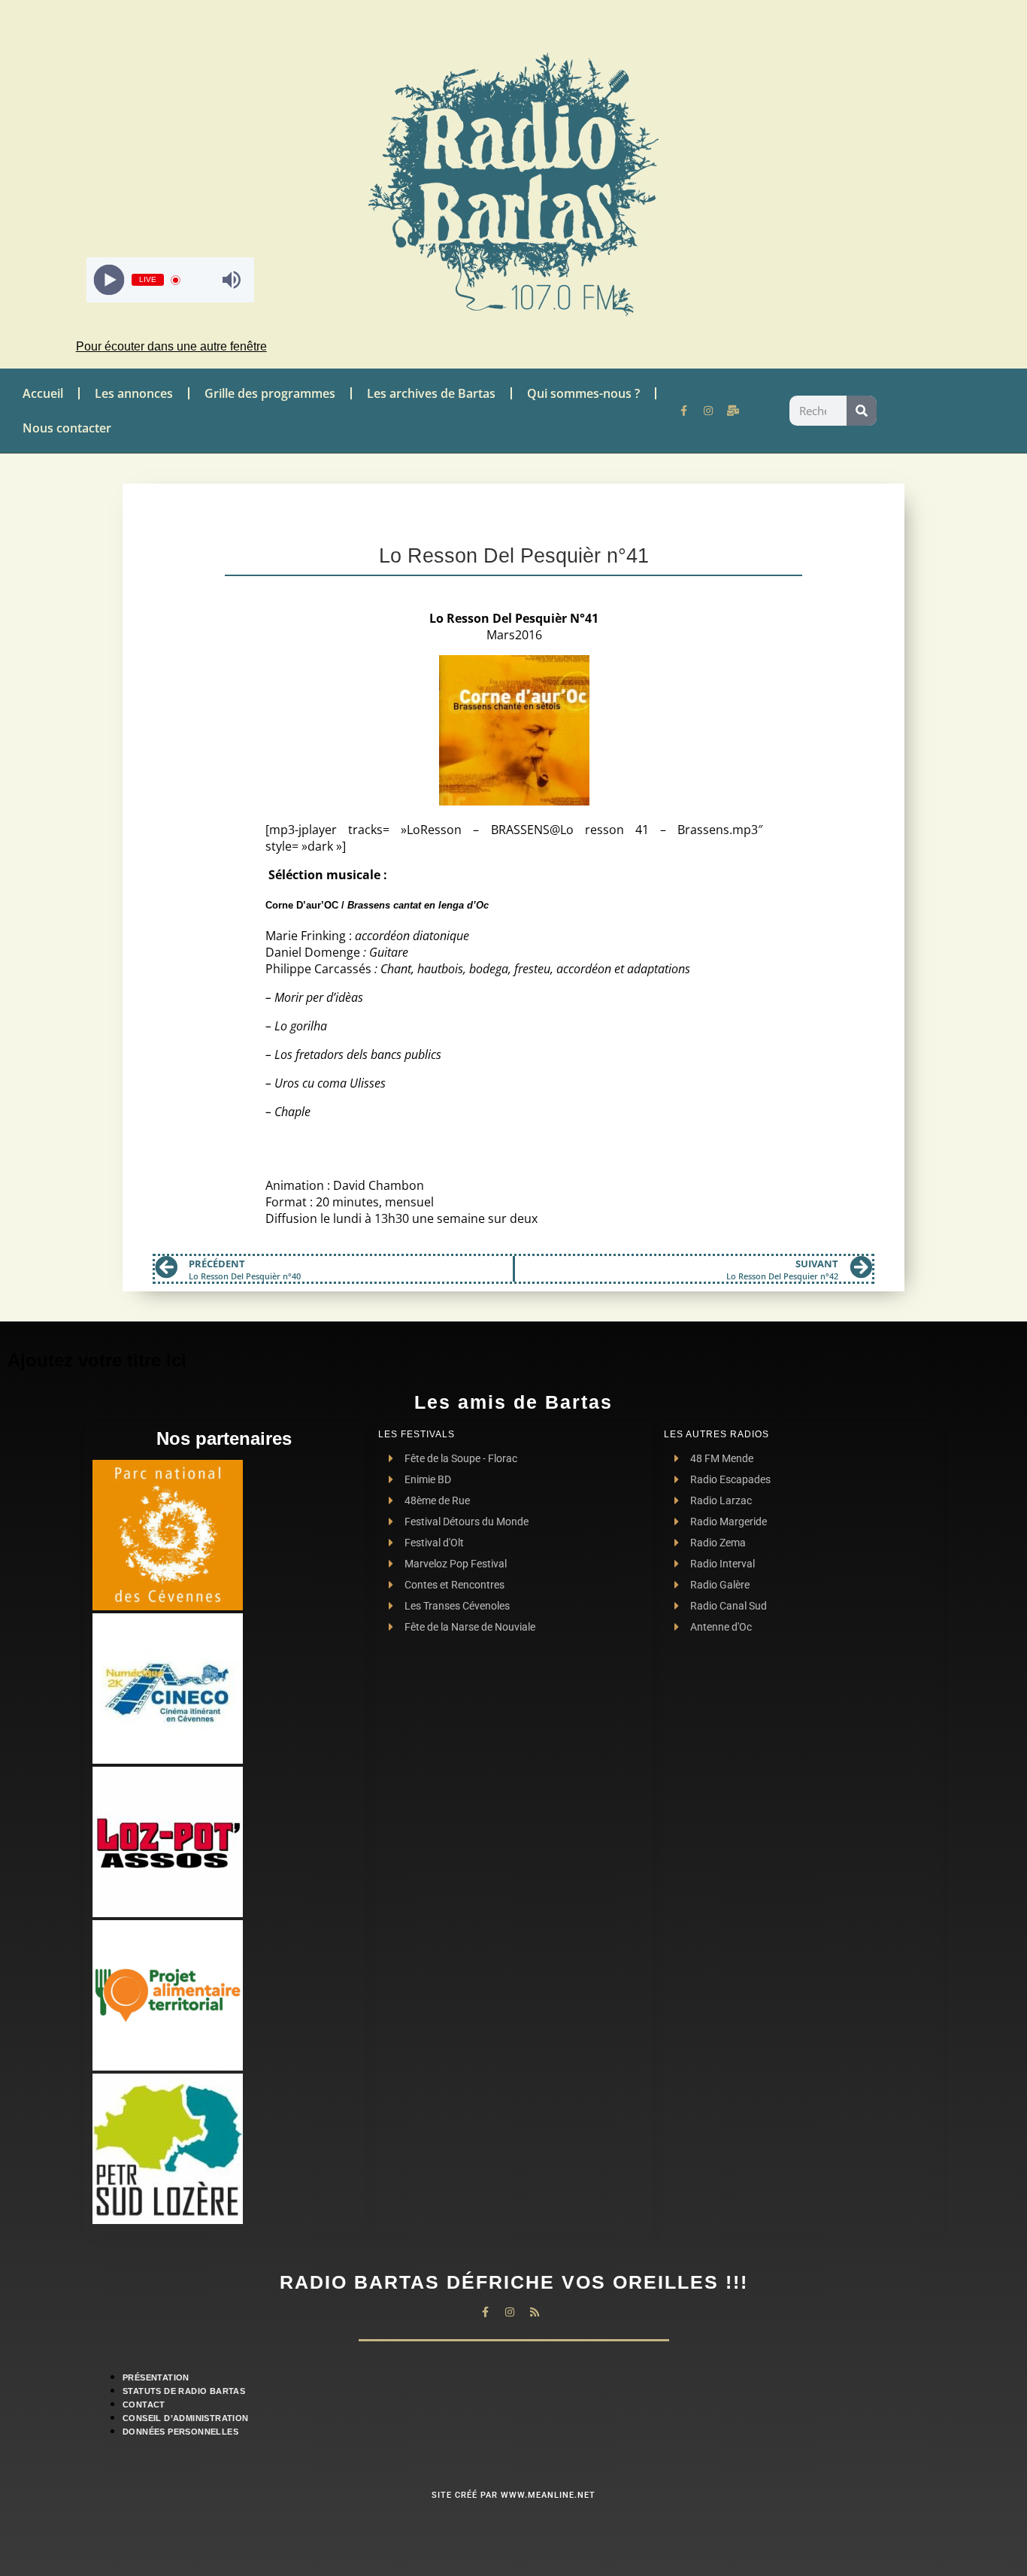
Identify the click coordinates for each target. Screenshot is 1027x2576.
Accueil (43, 393)
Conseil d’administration (186, 2418)
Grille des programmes (270, 393)
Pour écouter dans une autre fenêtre (171, 346)
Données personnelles (180, 2432)
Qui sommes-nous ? (583, 393)
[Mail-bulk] (733, 411)
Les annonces (134, 393)
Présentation (156, 2377)
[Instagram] (708, 411)
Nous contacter (67, 428)
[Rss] (535, 2312)
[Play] (109, 280)
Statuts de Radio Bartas (184, 2391)
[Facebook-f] (683, 411)
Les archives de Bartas (431, 393)
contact (144, 2405)
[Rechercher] (862, 411)
